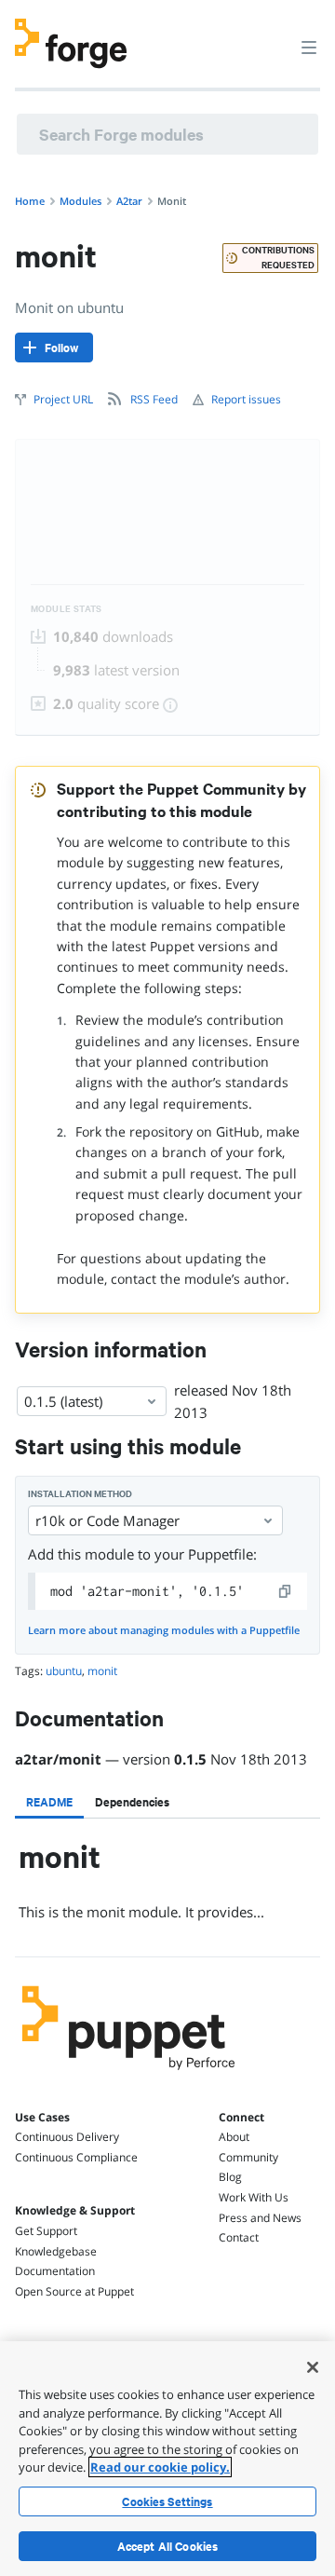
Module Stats (67, 609)
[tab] (49, 1802)
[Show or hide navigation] (309, 47)
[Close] (313, 2367)
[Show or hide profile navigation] (274, 36)
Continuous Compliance (76, 2157)
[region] (167, 2459)
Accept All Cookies (168, 2546)
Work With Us (254, 2197)
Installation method (80, 1494)
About (234, 2137)
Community (248, 2157)
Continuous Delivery (67, 2137)
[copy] (286, 1591)
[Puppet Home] (129, 2075)
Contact (239, 2237)
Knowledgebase (56, 2251)
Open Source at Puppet (74, 2291)
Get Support (46, 2231)
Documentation (55, 2271)
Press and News (260, 2218)
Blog (230, 2177)
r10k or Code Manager (107, 1520)
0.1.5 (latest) (63, 1401)
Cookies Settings (167, 2501)
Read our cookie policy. (160, 2467)
